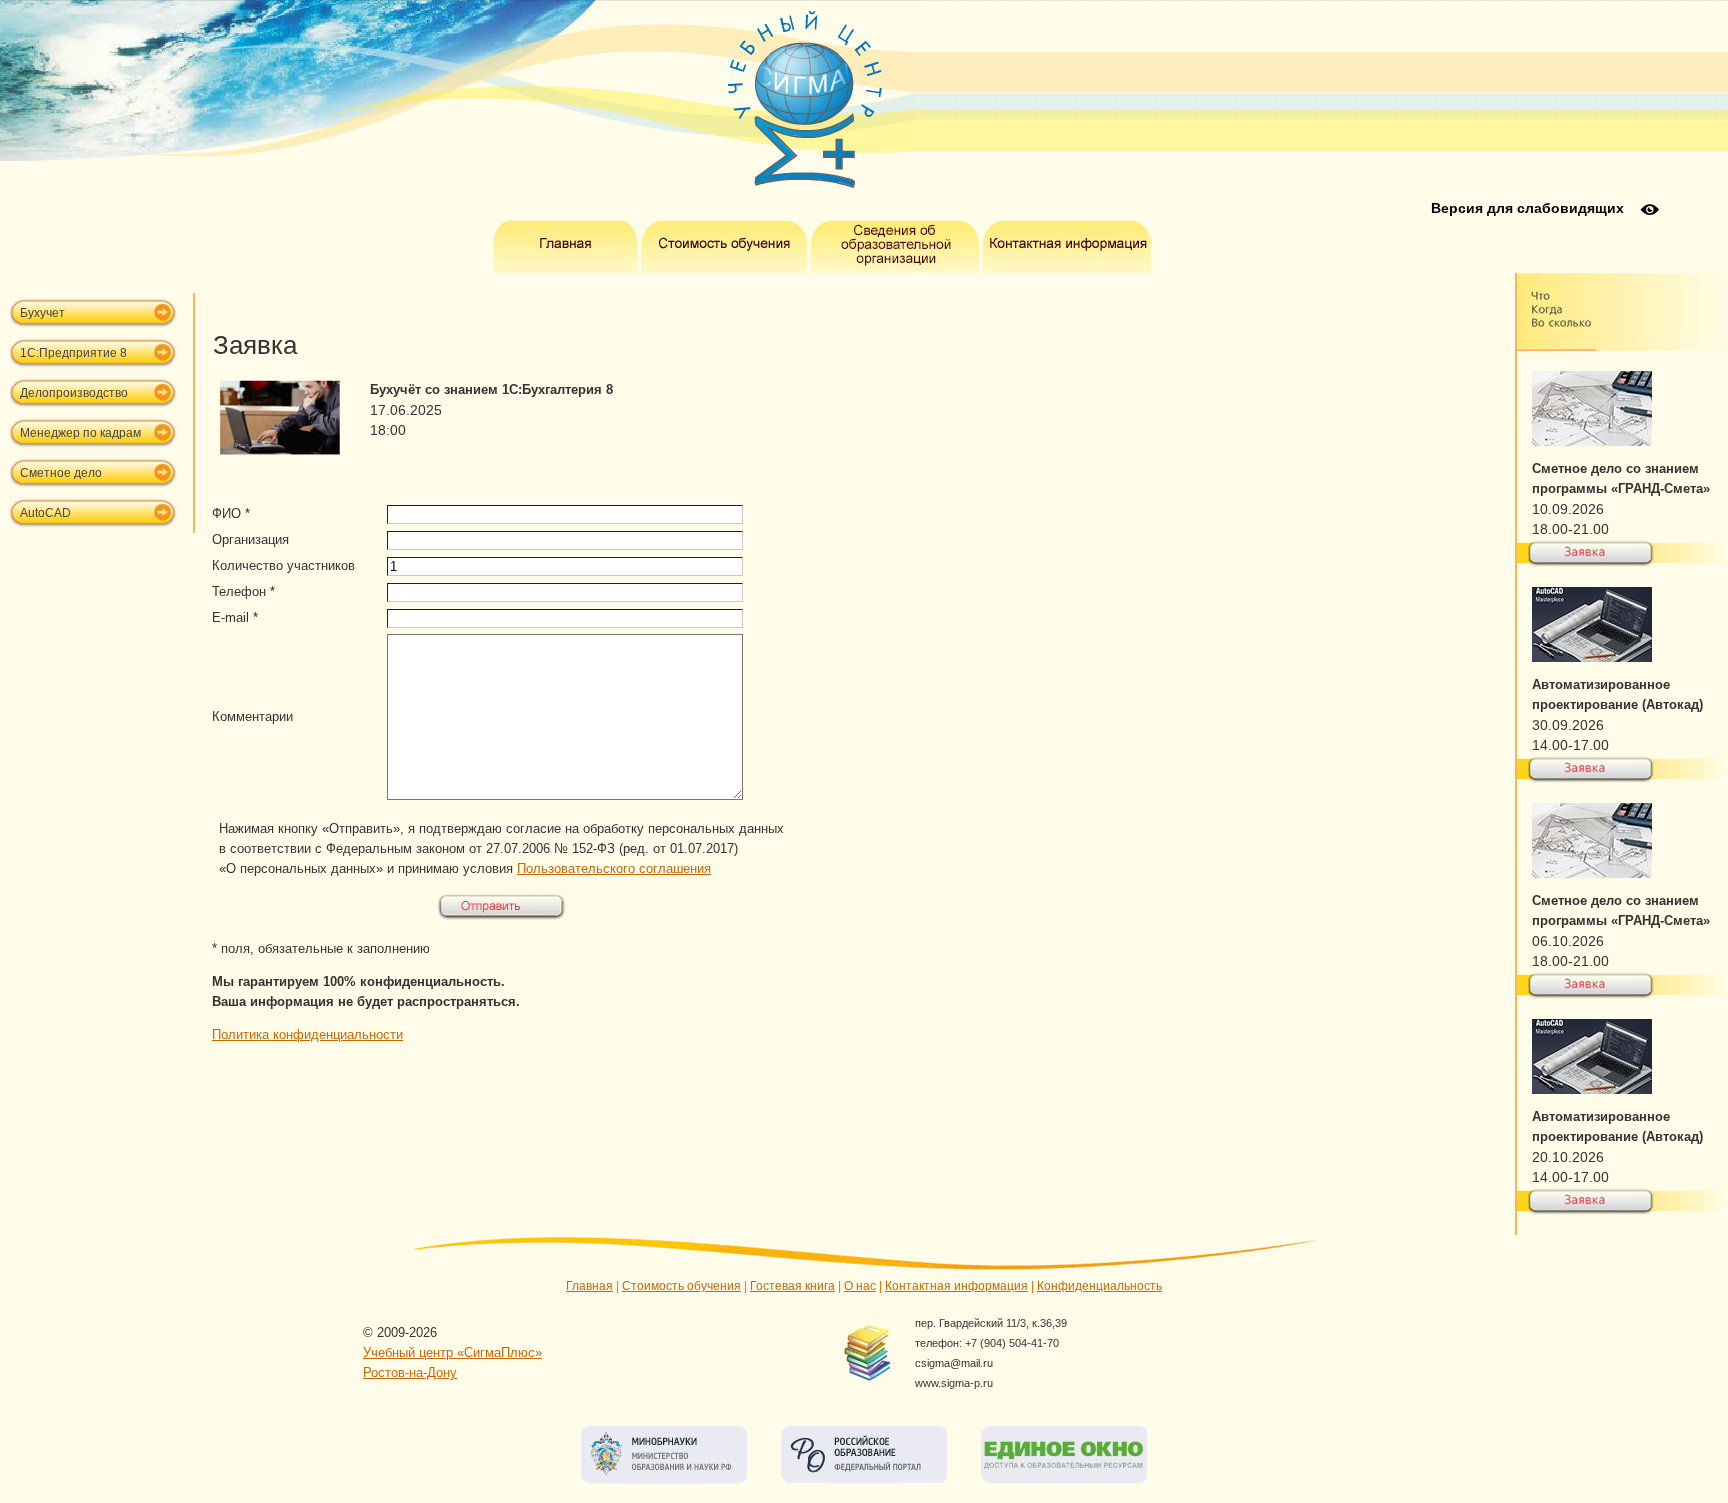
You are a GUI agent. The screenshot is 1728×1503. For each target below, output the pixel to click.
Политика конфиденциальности (307, 1034)
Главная (589, 1286)
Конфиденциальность (1099, 1286)
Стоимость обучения (681, 1286)
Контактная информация (956, 1286)
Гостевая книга (792, 1286)
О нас (860, 1286)
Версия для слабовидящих (1527, 208)
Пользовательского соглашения (614, 868)
